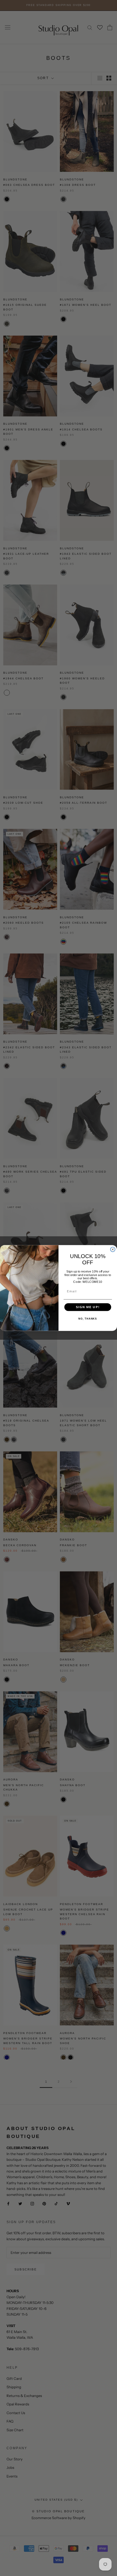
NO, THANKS (88, 1319)
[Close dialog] (113, 1250)
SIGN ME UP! (88, 1307)
